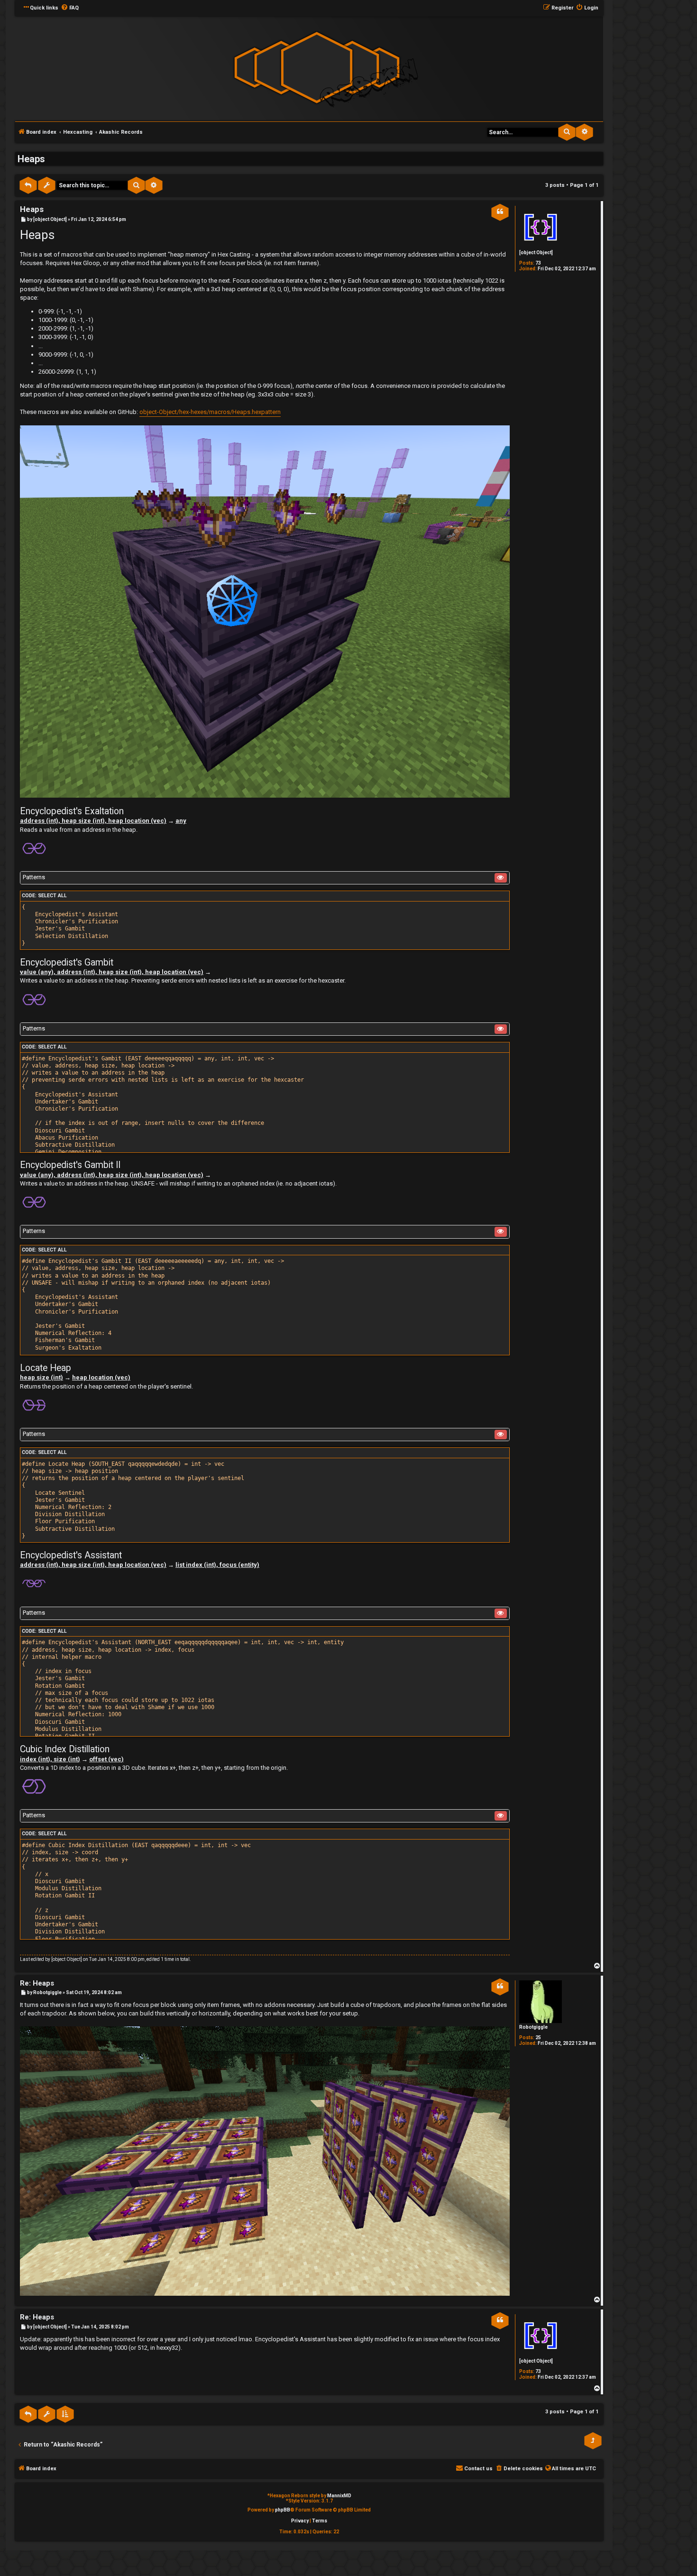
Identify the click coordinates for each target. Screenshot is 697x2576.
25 (538, 2038)
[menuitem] (70, 8)
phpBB (283, 2510)
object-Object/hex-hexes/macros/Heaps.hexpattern (210, 412)
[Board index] (317, 68)
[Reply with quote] (500, 212)
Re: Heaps (37, 1983)
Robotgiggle (533, 2027)
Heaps (31, 159)
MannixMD (339, 2496)
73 (538, 263)
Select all (52, 896)
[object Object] (536, 253)
